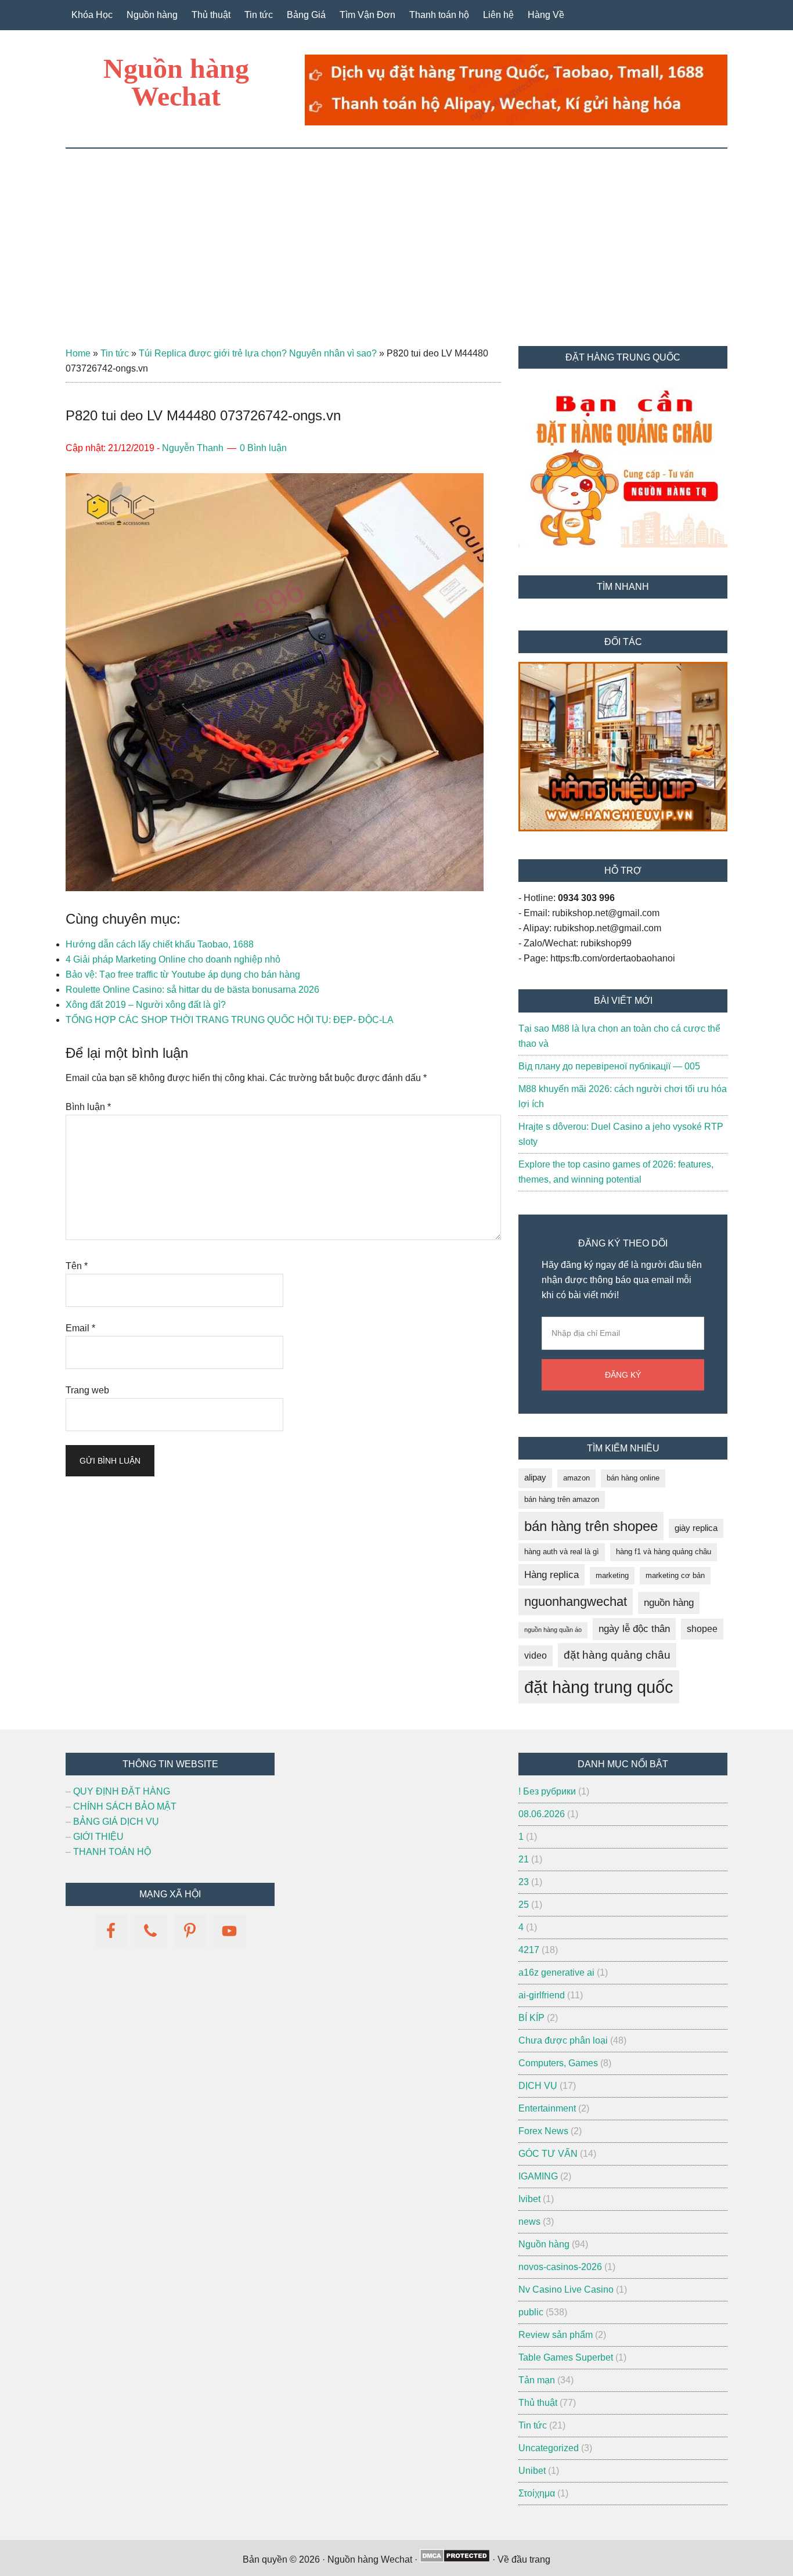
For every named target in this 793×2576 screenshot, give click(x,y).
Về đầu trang (524, 2559)
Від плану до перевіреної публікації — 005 (609, 1066)
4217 (529, 1950)
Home (78, 353)
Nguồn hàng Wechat (176, 82)
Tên (77, 1266)
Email (80, 1328)
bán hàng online (633, 1478)
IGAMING (538, 2176)
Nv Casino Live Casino (566, 2289)
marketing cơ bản (675, 1575)
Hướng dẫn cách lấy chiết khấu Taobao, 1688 (160, 944)
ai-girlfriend (542, 1995)
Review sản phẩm (556, 2335)
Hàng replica (552, 1575)
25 (524, 1905)
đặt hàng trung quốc (599, 1687)
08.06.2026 (542, 1814)
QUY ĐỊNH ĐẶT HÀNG (122, 1791)
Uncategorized (549, 2448)
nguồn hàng (669, 1603)
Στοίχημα (537, 2493)
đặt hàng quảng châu (617, 1655)
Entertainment (547, 2108)
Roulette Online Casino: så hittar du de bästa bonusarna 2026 (192, 990)
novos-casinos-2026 (560, 2267)
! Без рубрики (547, 1791)
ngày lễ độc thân (634, 1629)
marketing (612, 1575)
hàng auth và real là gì (562, 1552)
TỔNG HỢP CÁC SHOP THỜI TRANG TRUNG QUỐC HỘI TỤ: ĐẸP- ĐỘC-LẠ (230, 1020)
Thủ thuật (538, 2403)
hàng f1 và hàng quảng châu (664, 1552)
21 (524, 1859)
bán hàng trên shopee (591, 1526)
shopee (702, 1629)
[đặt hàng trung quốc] (516, 122)
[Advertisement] (396, 236)
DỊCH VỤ (538, 2086)
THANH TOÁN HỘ (112, 1852)
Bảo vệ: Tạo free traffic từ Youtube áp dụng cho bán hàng (183, 974)
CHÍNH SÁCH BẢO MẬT (125, 1806)
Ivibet (529, 2199)
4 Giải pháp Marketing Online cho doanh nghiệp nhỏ (173, 959)
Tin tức (115, 353)
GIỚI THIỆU (98, 1837)
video (536, 1656)
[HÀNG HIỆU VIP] (623, 828)
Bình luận (88, 1107)
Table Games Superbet (566, 2357)
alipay (535, 1478)
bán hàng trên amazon (562, 1499)
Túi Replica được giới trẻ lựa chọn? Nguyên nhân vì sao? (258, 353)
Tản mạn (537, 2380)
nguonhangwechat (576, 1602)
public (531, 2312)
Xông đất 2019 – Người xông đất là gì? (146, 1005)
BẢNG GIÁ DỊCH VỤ (116, 1822)
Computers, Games (558, 2063)
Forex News (543, 2131)
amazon (576, 1478)
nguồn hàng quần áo (553, 1630)
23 (524, 1882)
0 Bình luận (263, 448)
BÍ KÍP (531, 2018)
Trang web (87, 1390)
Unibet (532, 2471)
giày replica (696, 1528)
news (529, 2222)
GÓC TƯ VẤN (548, 2154)
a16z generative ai (556, 1972)
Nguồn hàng (544, 2244)
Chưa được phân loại (563, 2040)
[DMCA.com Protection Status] (455, 2559)
